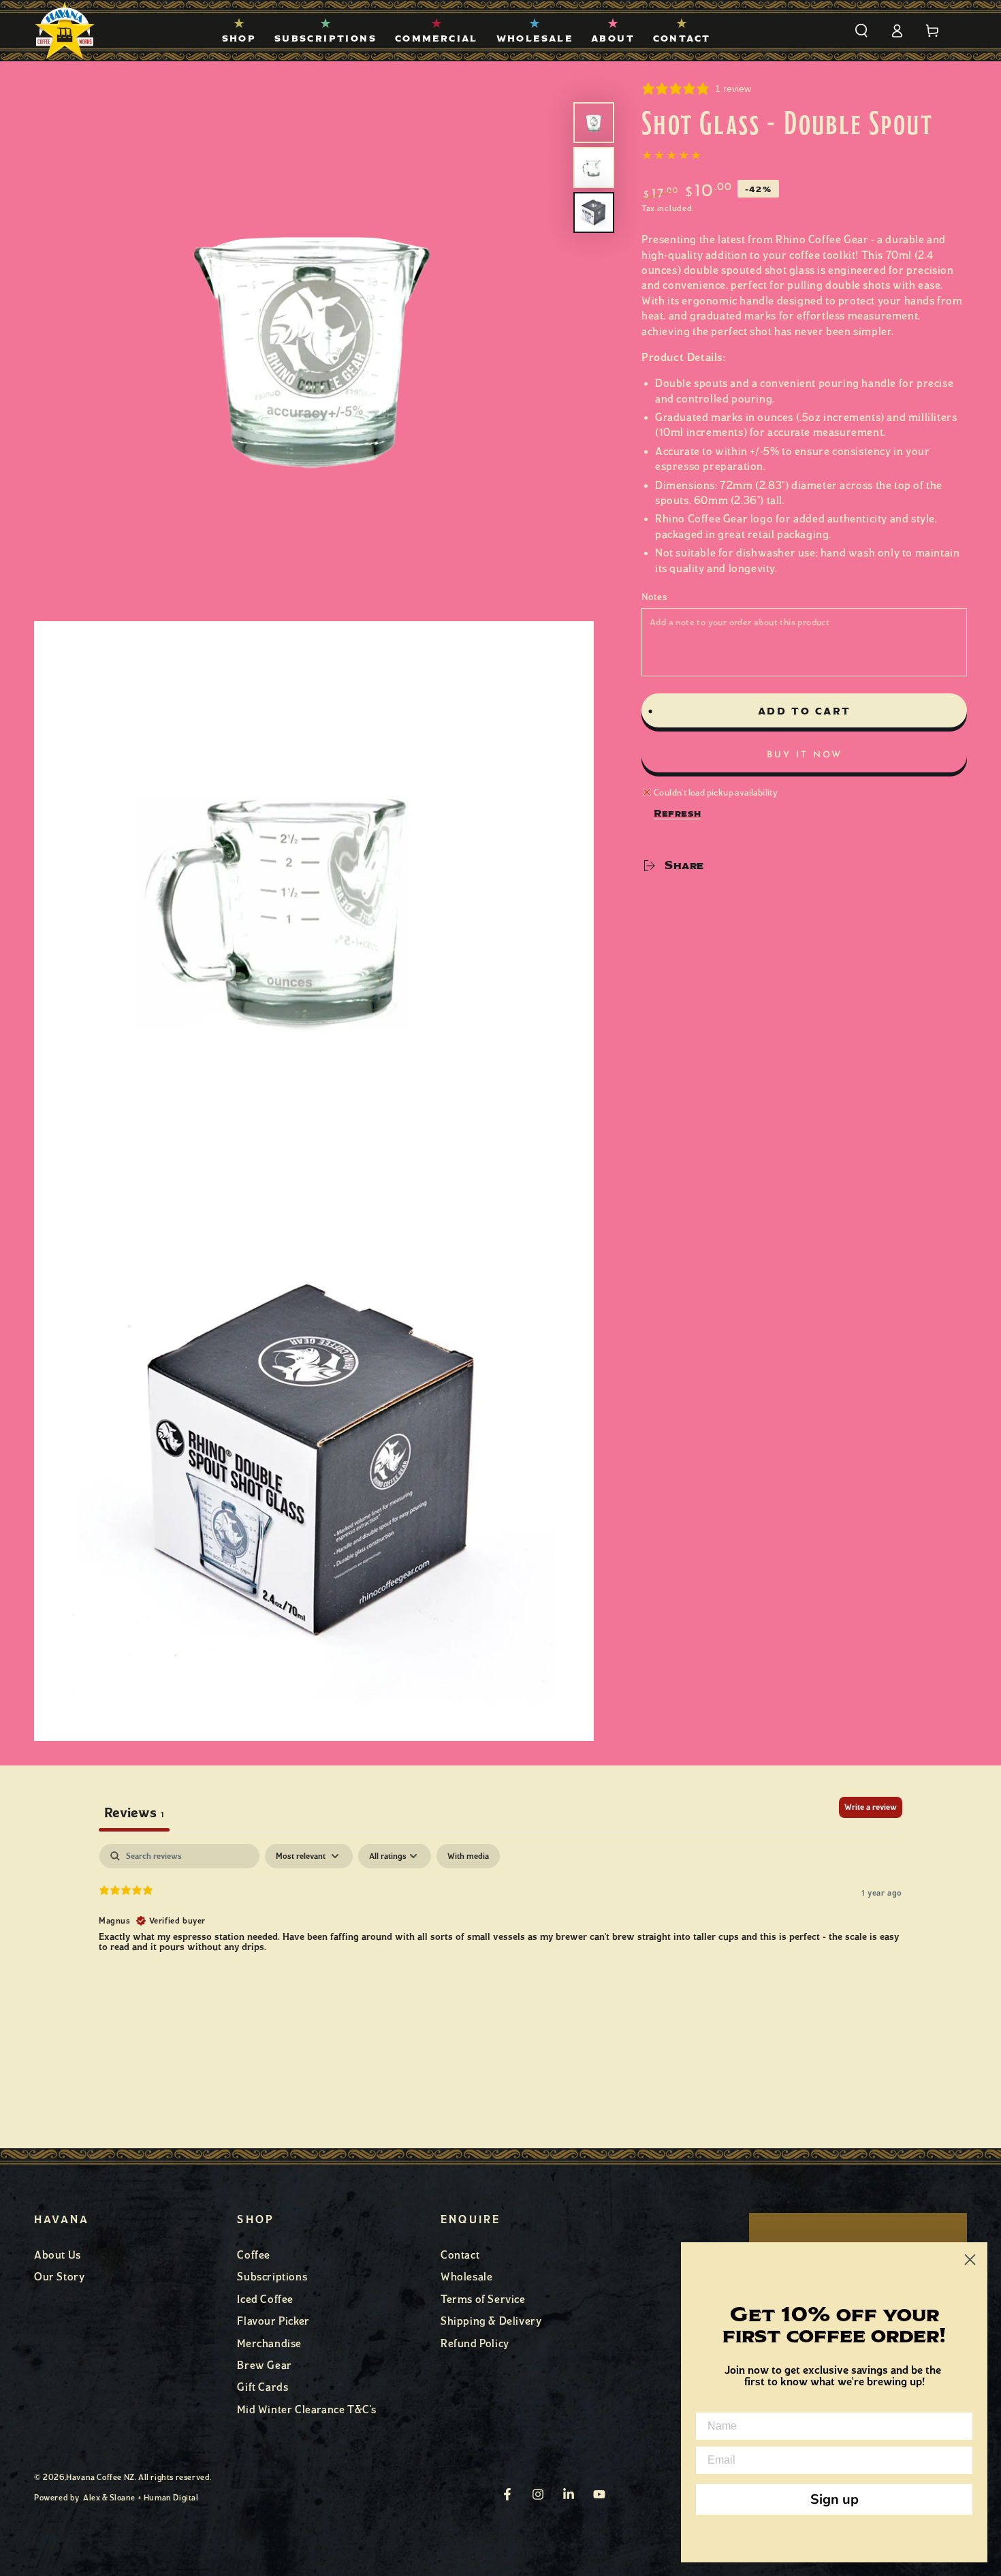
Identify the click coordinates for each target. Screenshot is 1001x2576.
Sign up (835, 2499)
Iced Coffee (265, 2299)
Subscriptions (272, 2277)
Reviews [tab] (134, 1812)
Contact (460, 2255)
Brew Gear (264, 2365)
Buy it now (805, 755)
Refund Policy (475, 2343)
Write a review (871, 1807)
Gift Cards (263, 2387)
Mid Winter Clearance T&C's (307, 2409)
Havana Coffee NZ (100, 2477)
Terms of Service (483, 2299)
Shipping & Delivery (491, 2321)
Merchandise (269, 2343)
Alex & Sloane (109, 2498)
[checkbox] (468, 1856)
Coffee (254, 2255)
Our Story (59, 2277)
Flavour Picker (273, 2321)
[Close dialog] (970, 2260)
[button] (861, 31)
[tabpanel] (500, 1931)
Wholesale (466, 2277)
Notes (654, 597)
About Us (58, 2255)
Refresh (677, 813)
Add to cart (805, 711)
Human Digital (171, 2498)
